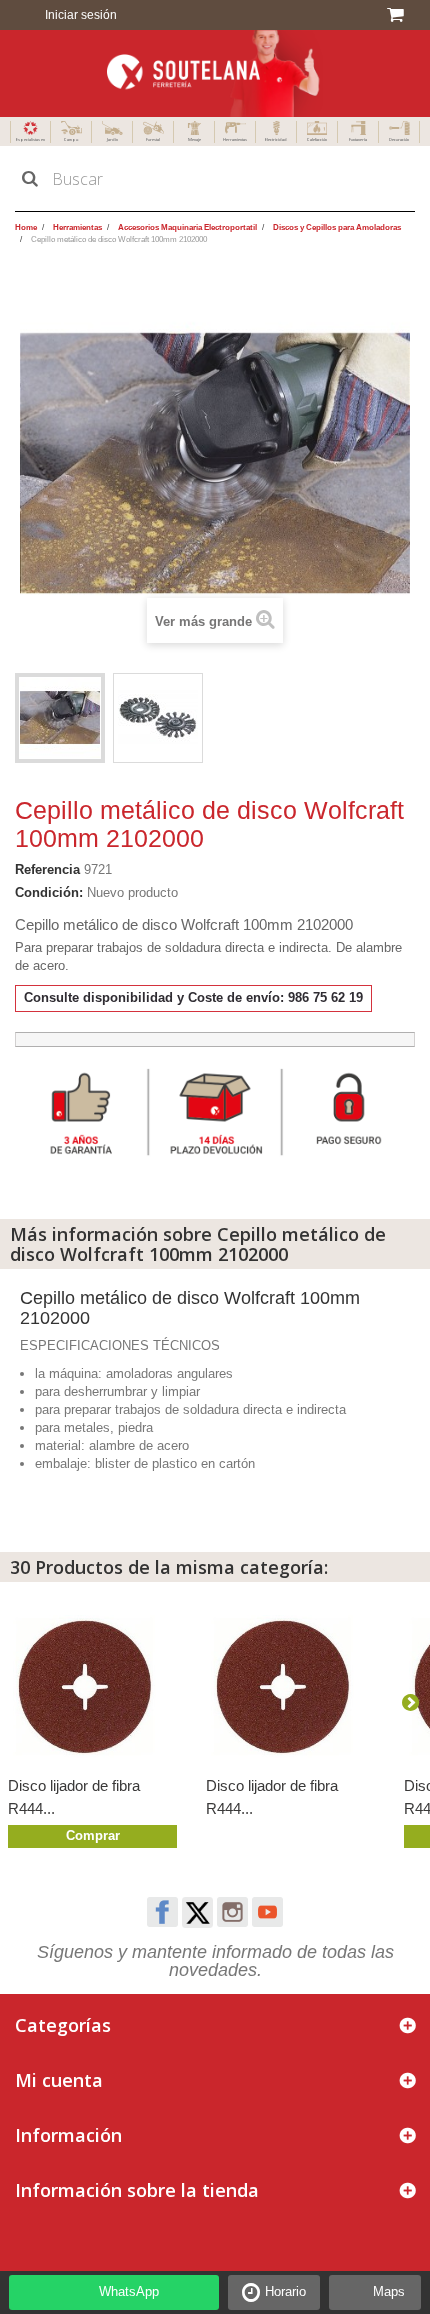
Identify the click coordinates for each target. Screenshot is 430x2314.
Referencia (47, 869)
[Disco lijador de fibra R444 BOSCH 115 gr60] (295, 1686)
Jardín (112, 139)
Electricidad (276, 139)
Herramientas (235, 139)
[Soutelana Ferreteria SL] (215, 73)
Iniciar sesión (79, 15)
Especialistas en (30, 139)
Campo (71, 139)
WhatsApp (129, 2291)
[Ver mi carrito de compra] (398, 15)
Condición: (49, 892)
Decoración (399, 139)
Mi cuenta (59, 2080)
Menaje (194, 139)
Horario (285, 2291)
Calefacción (317, 139)
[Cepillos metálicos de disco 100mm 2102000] (60, 718)
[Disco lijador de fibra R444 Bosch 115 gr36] (97, 1686)
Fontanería (358, 139)
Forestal (153, 139)
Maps (389, 2291)
